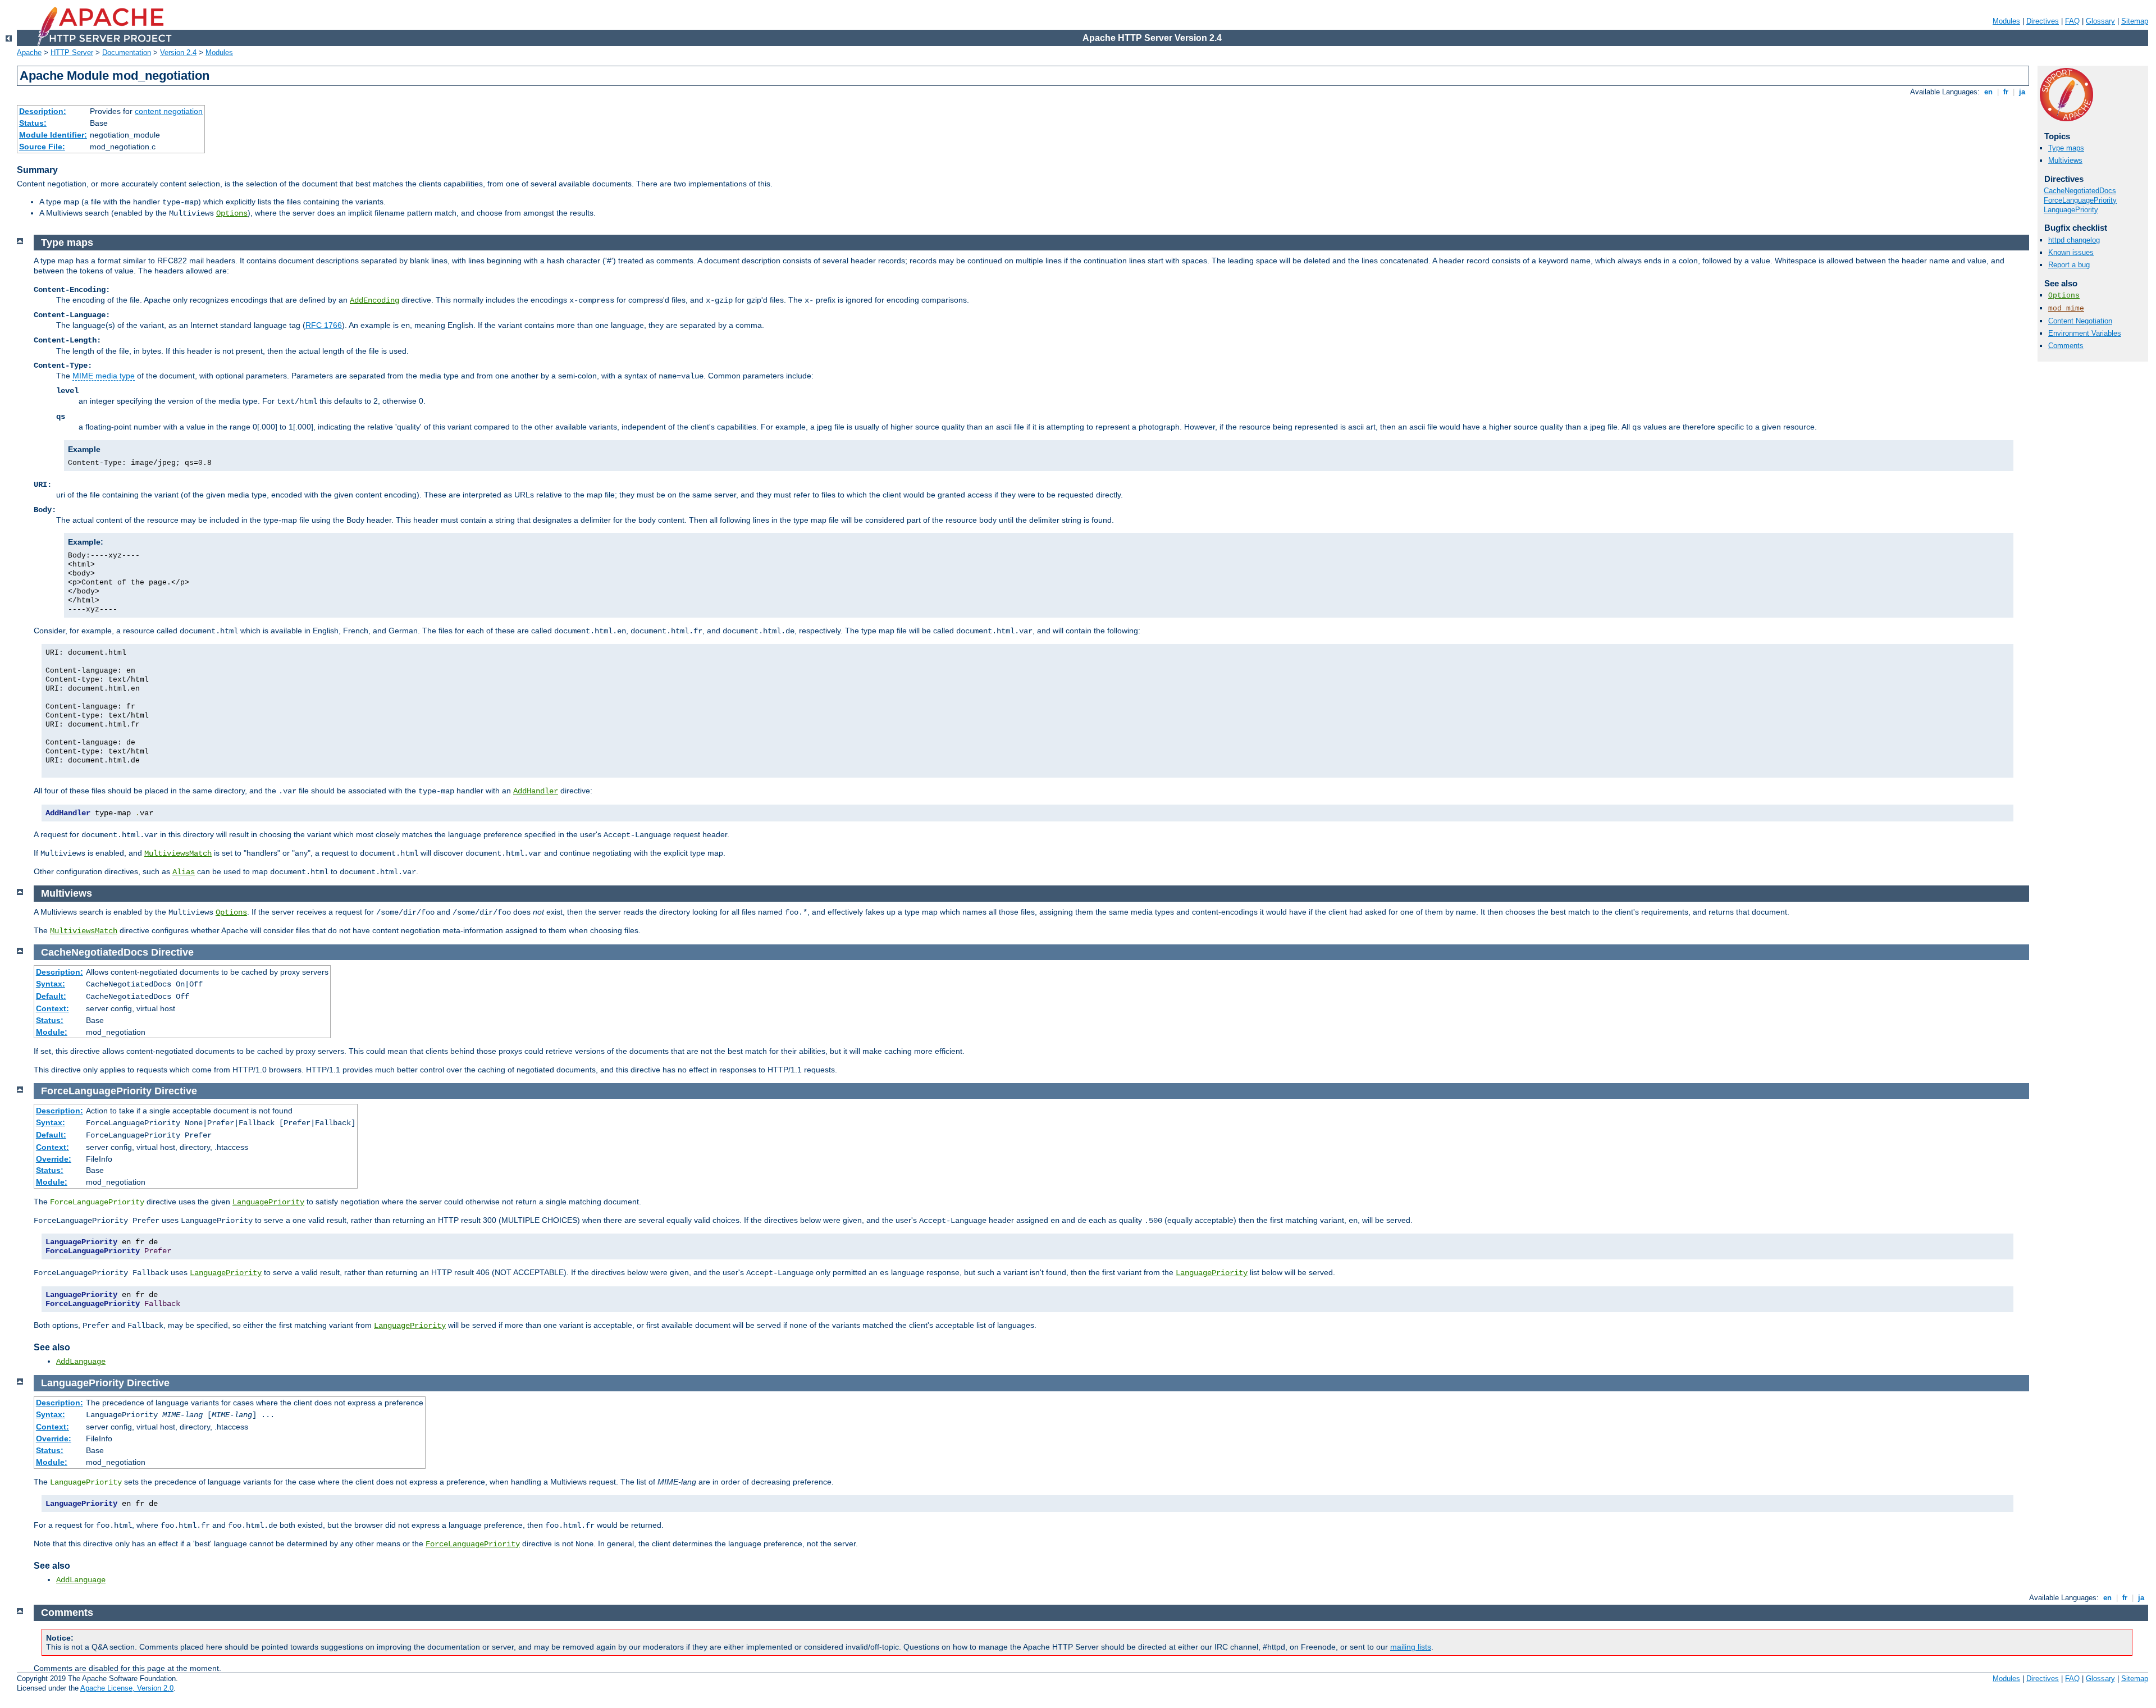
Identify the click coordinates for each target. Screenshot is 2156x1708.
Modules (2006, 21)
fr (2006, 92)
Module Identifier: (53, 135)
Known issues (2071, 252)
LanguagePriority (2071, 210)
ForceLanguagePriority (2080, 200)
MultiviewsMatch (178, 853)
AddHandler (536, 791)
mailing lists (1411, 1647)
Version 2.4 (178, 52)
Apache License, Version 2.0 (127, 1688)
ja (2022, 92)
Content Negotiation (2080, 321)
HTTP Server (72, 52)
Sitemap (2135, 21)
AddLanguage (81, 1362)
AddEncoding (374, 300)
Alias (184, 872)
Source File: (42, 147)
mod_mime (2066, 309)
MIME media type (104, 376)
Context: (52, 1008)
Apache (29, 52)
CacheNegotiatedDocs (2080, 191)
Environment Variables (2085, 333)
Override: (54, 1159)
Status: (33, 123)
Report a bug (2069, 265)
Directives (2043, 21)
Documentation (127, 52)
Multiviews (2065, 160)
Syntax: (51, 984)
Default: (51, 996)
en (1988, 92)
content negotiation (169, 111)
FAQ (2072, 21)
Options (232, 213)
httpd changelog (2074, 240)
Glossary (2100, 21)
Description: (43, 111)
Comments (2066, 346)
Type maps (2066, 148)
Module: (52, 1032)
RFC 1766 (324, 325)
